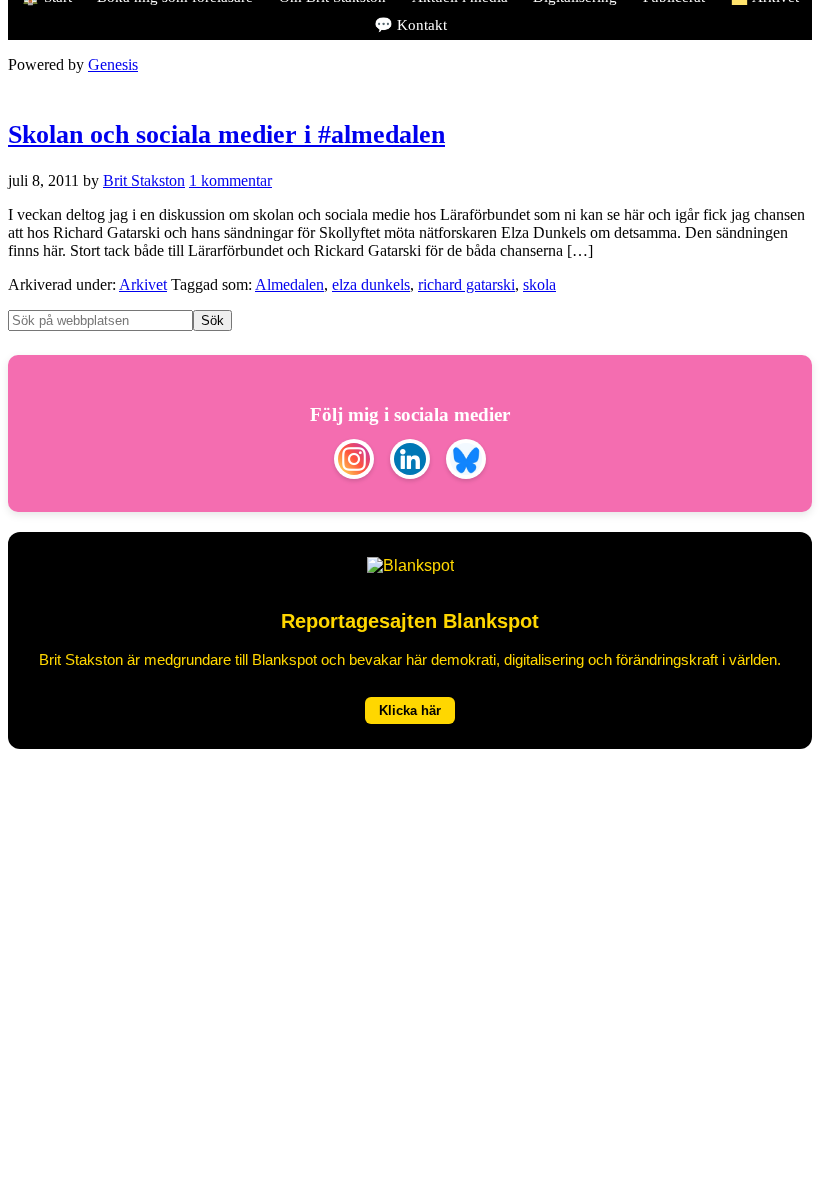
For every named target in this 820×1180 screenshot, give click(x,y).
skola (539, 284)
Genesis (113, 64)
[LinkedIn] (410, 461)
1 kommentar (230, 180)
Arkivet (143, 284)
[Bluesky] (466, 461)
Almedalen (289, 284)
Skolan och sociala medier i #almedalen (226, 134)
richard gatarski (466, 284)
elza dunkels (371, 284)
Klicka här (410, 710)
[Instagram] (354, 461)
